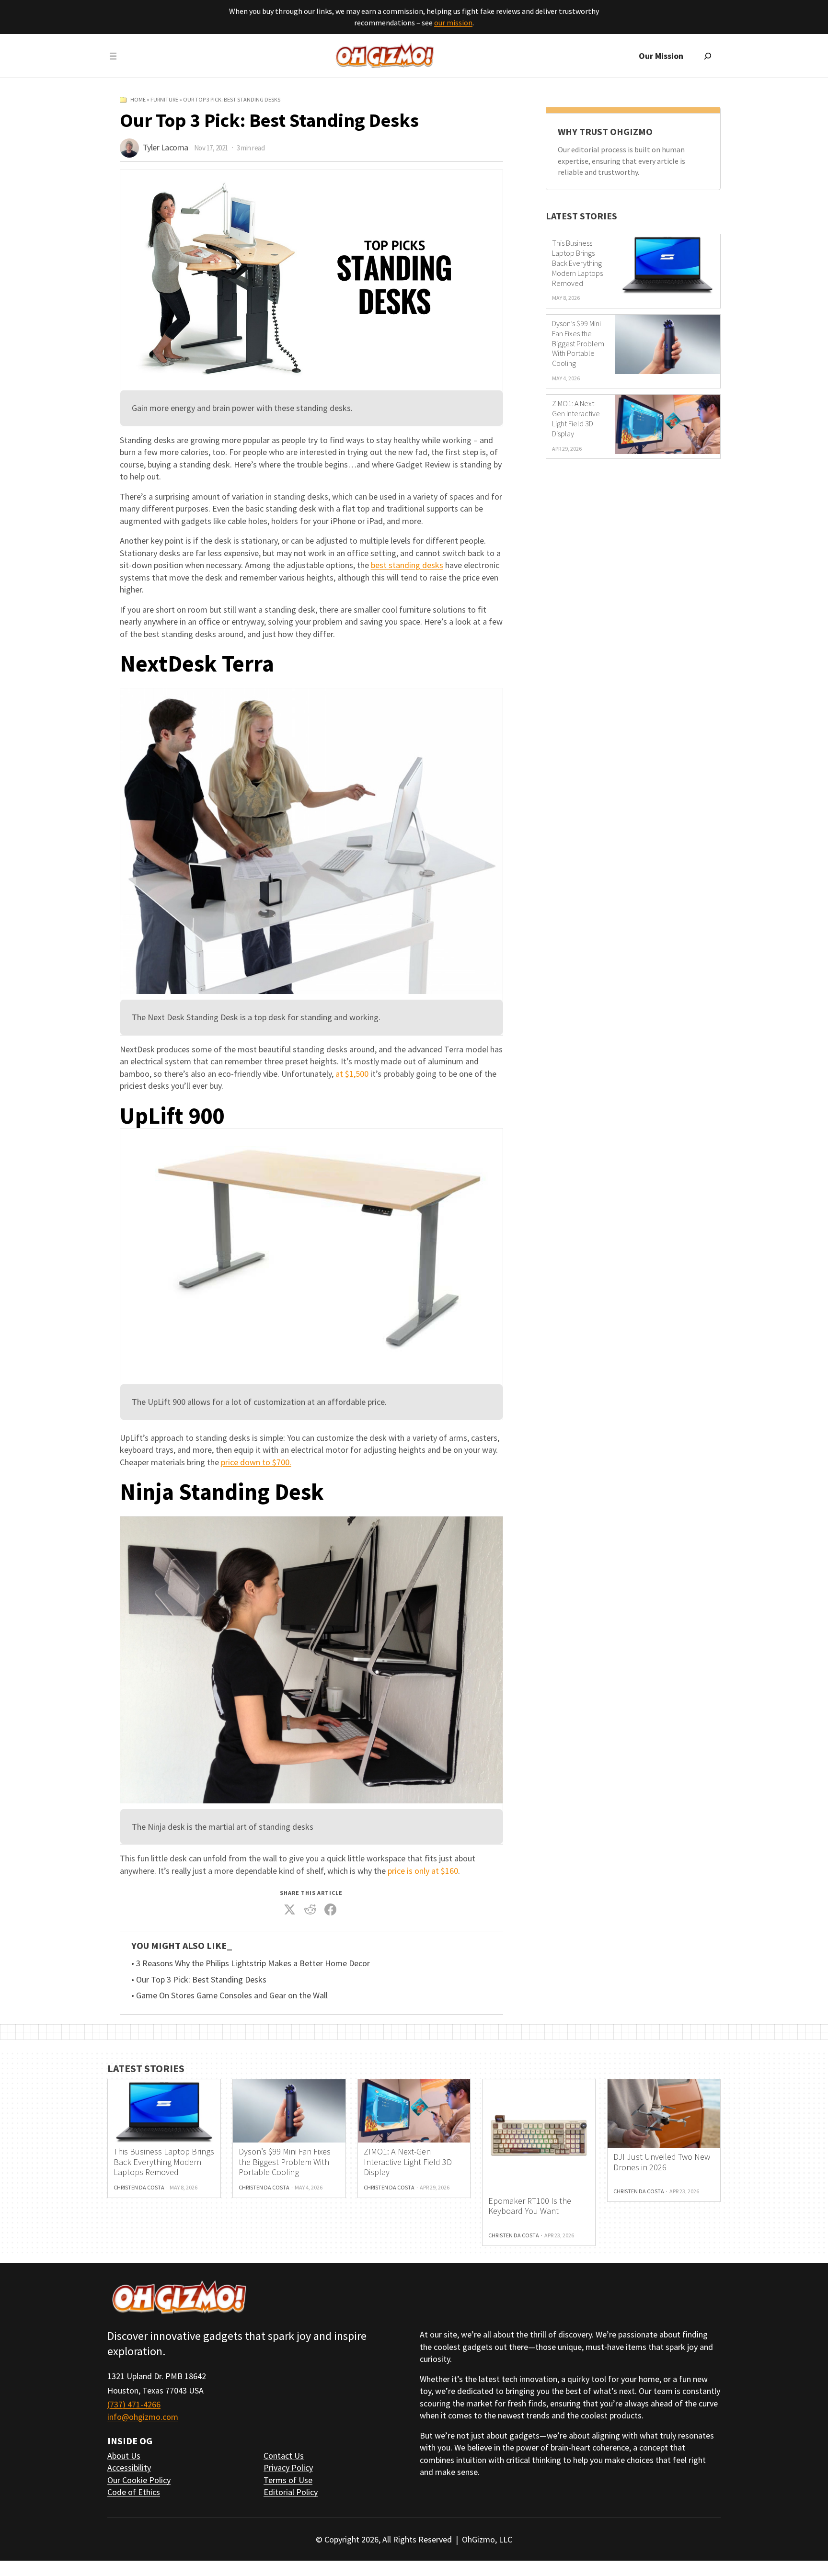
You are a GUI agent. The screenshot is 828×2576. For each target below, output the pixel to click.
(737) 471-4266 (134, 2404)
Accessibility (129, 2468)
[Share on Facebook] (331, 1910)
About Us (124, 2456)
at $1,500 (352, 1074)
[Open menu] (113, 56)
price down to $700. (256, 1462)
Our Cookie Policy (139, 2480)
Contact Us (284, 2456)
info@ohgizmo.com (143, 2417)
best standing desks (407, 565)
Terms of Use (288, 2480)
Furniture (164, 99)
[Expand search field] (708, 56)
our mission (453, 23)
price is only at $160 (423, 1871)
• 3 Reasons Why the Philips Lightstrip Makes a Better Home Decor (251, 1963)
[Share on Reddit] (310, 1910)
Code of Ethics (134, 2492)
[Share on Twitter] (290, 1910)
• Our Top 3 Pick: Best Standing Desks (199, 1980)
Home (138, 99)
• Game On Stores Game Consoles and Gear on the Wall (230, 1995)
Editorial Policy (291, 2492)
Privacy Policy (288, 2468)
